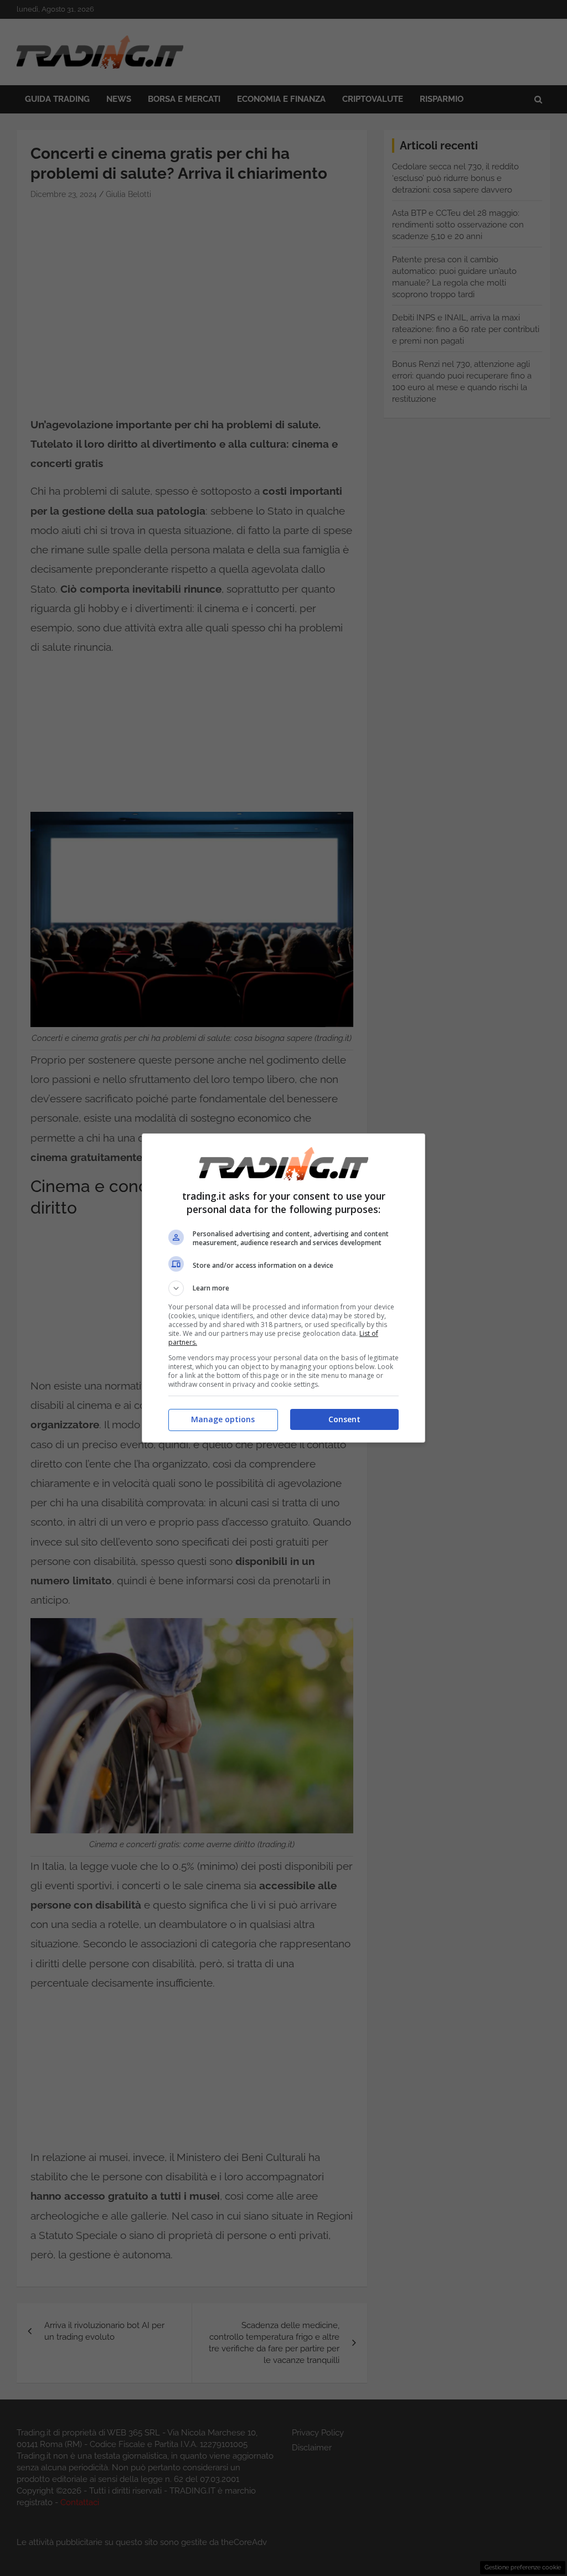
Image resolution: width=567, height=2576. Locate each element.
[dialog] (283, 1288)
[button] (283, 1288)
